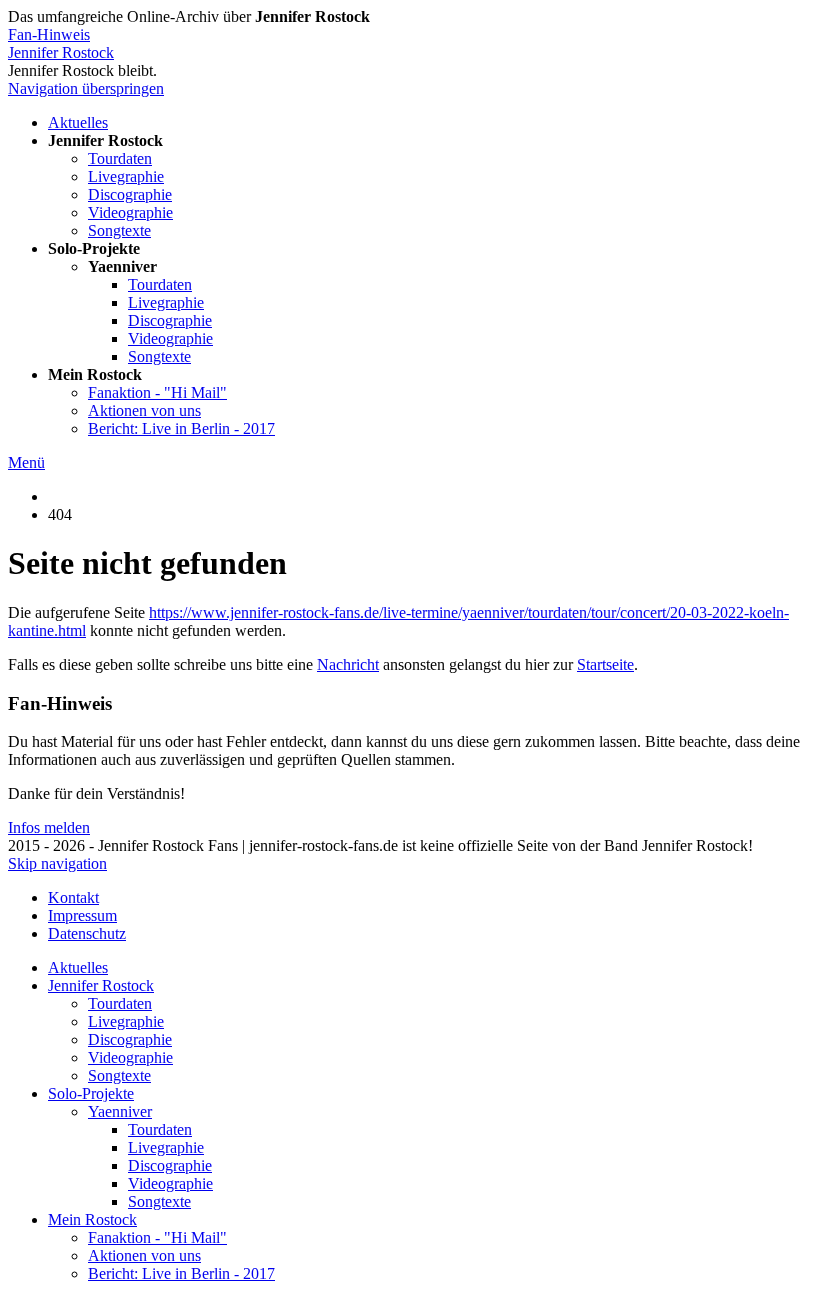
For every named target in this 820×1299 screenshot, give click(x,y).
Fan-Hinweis (49, 34)
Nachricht (348, 664)
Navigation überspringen (86, 88)
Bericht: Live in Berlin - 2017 (181, 428)
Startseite (605, 664)
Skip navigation (57, 863)
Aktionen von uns (144, 410)
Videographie (130, 212)
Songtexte (119, 230)
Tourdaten (120, 158)
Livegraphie (126, 176)
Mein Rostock (92, 1219)
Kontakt (73, 897)
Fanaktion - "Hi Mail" (157, 392)
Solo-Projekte (91, 1093)
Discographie (130, 194)
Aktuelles (78, 122)
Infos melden (49, 827)
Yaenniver (120, 1111)
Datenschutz (87, 933)
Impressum (82, 915)
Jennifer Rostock (61, 52)
